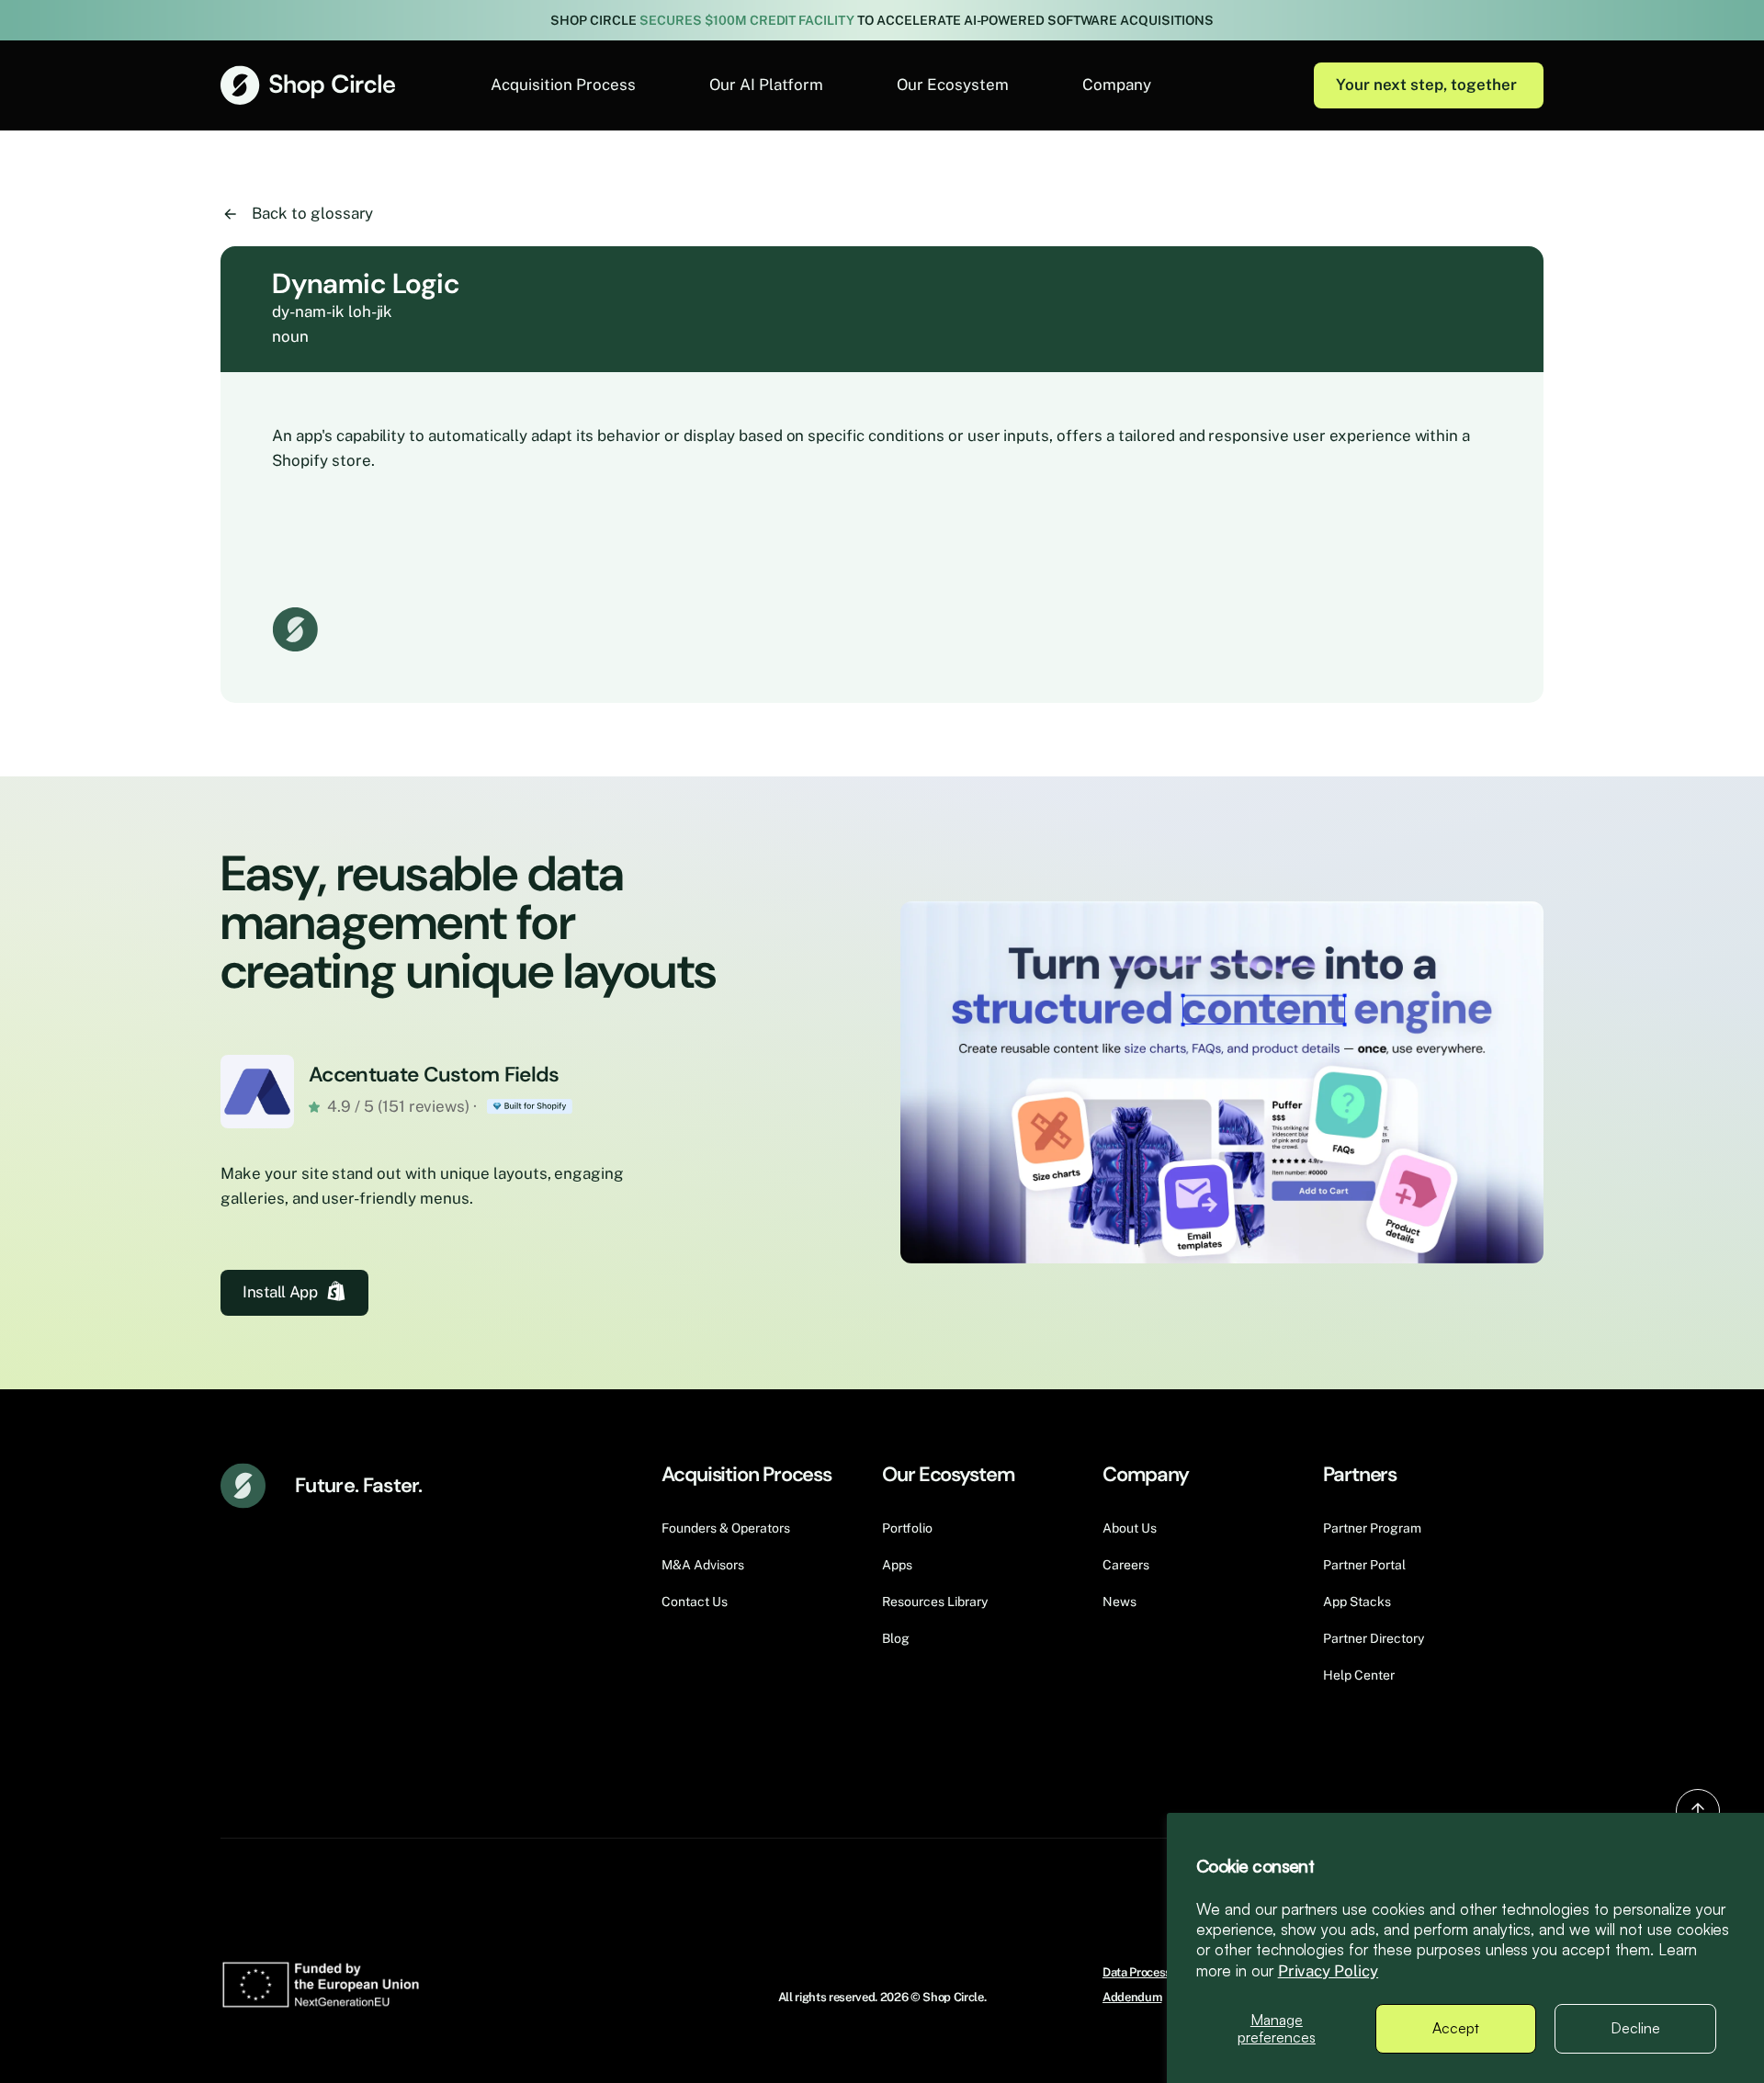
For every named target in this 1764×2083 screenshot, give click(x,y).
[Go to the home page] (308, 85)
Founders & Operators (726, 1528)
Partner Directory (1374, 1638)
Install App (280, 1292)
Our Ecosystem (953, 85)
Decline (1635, 2028)
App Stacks (1357, 1602)
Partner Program (1372, 1528)
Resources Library (935, 1602)
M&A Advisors (703, 1565)
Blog (896, 1638)
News (1119, 1602)
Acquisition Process (563, 85)
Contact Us (695, 1602)
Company (1117, 85)
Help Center (1359, 1675)
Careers (1126, 1565)
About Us (1130, 1528)
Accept (1456, 2028)
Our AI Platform (766, 85)
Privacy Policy (1329, 1971)
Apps (897, 1565)
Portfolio (907, 1528)
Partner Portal (1364, 1565)
